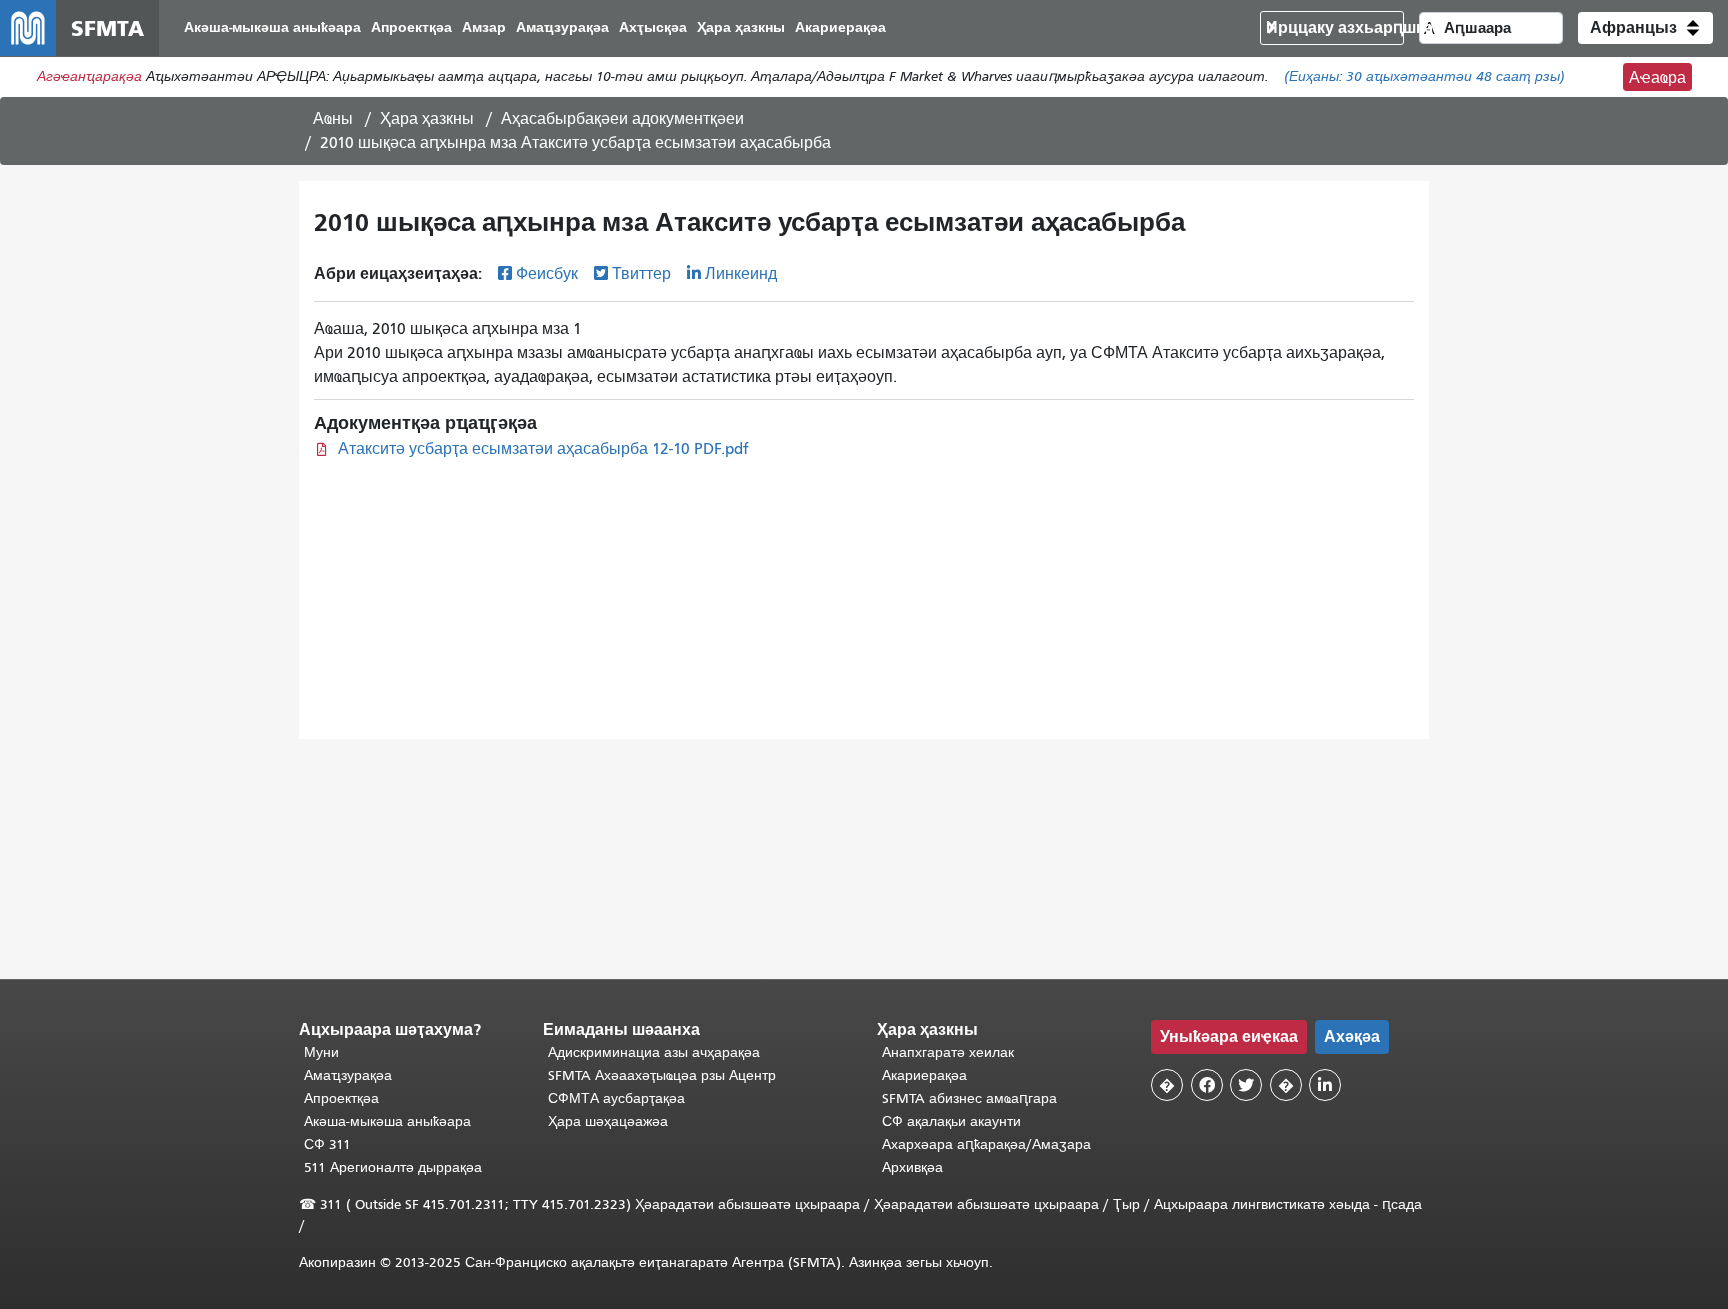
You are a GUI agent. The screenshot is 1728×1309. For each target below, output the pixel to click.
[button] (1645, 28)
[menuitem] (272, 28)
